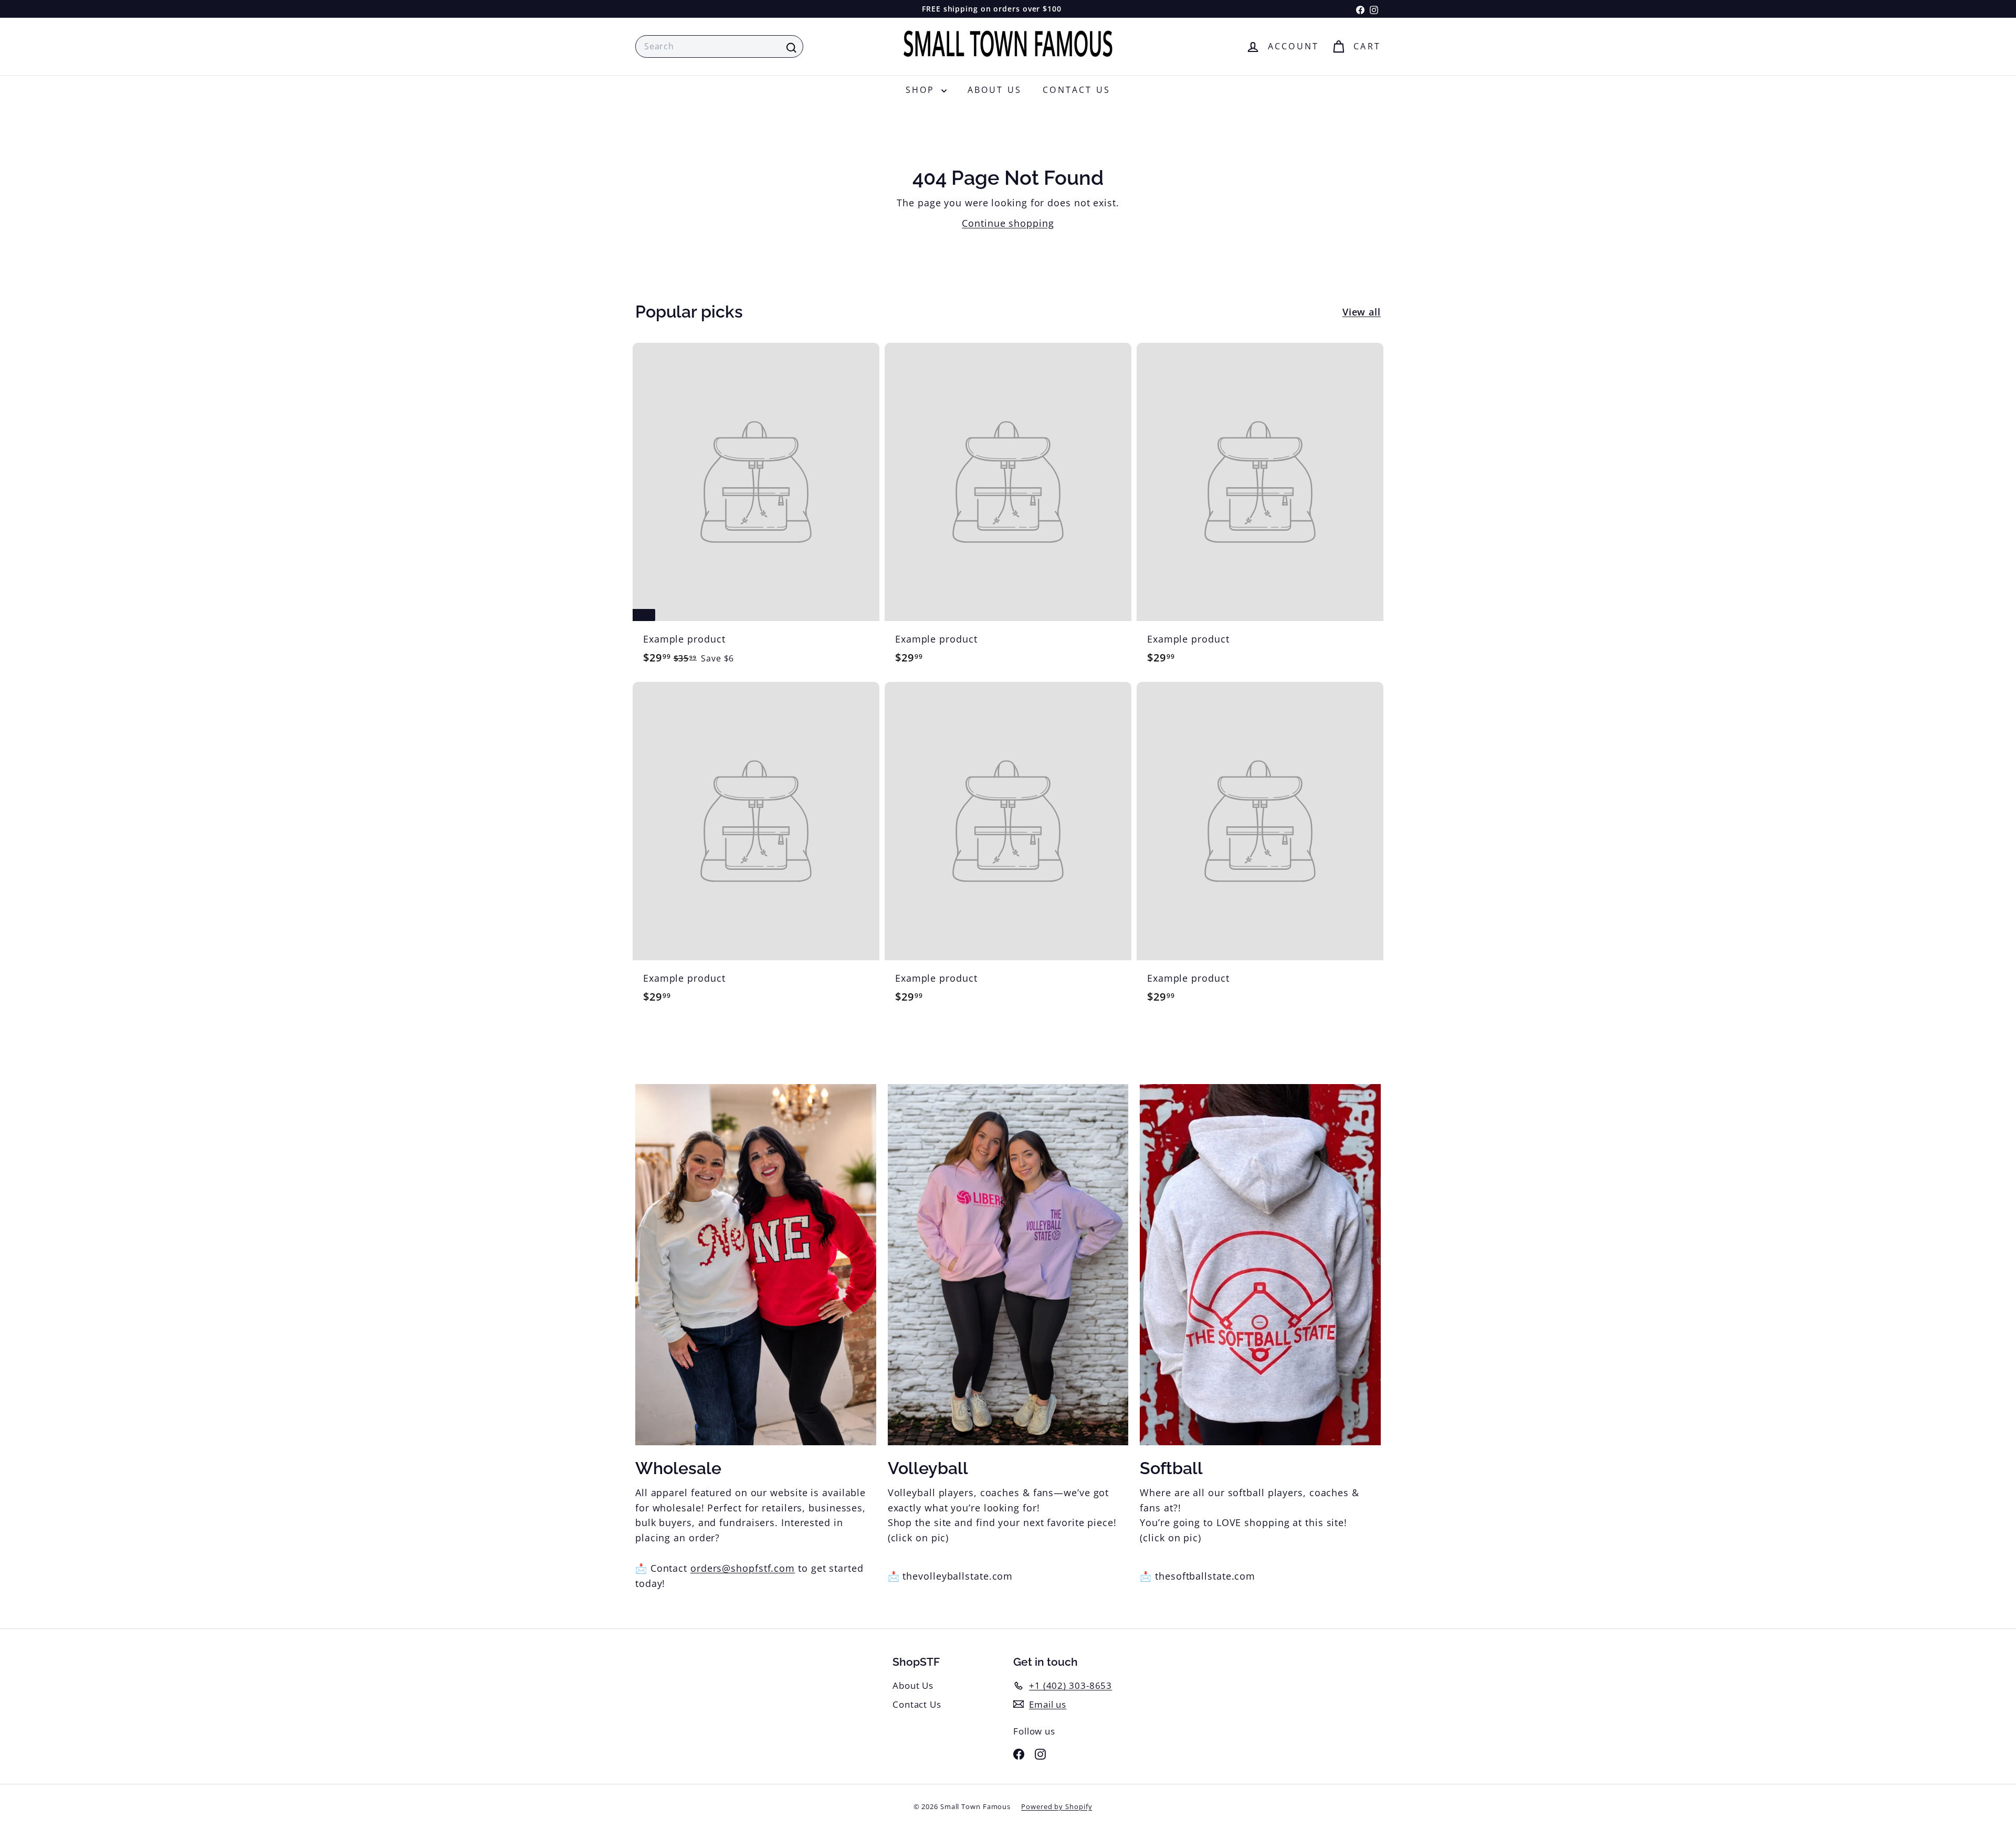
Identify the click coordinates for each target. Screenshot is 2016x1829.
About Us (995, 90)
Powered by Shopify (1057, 1806)
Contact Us (1077, 90)
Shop (922, 90)
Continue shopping (1008, 223)
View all (1362, 312)
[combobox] (719, 47)
